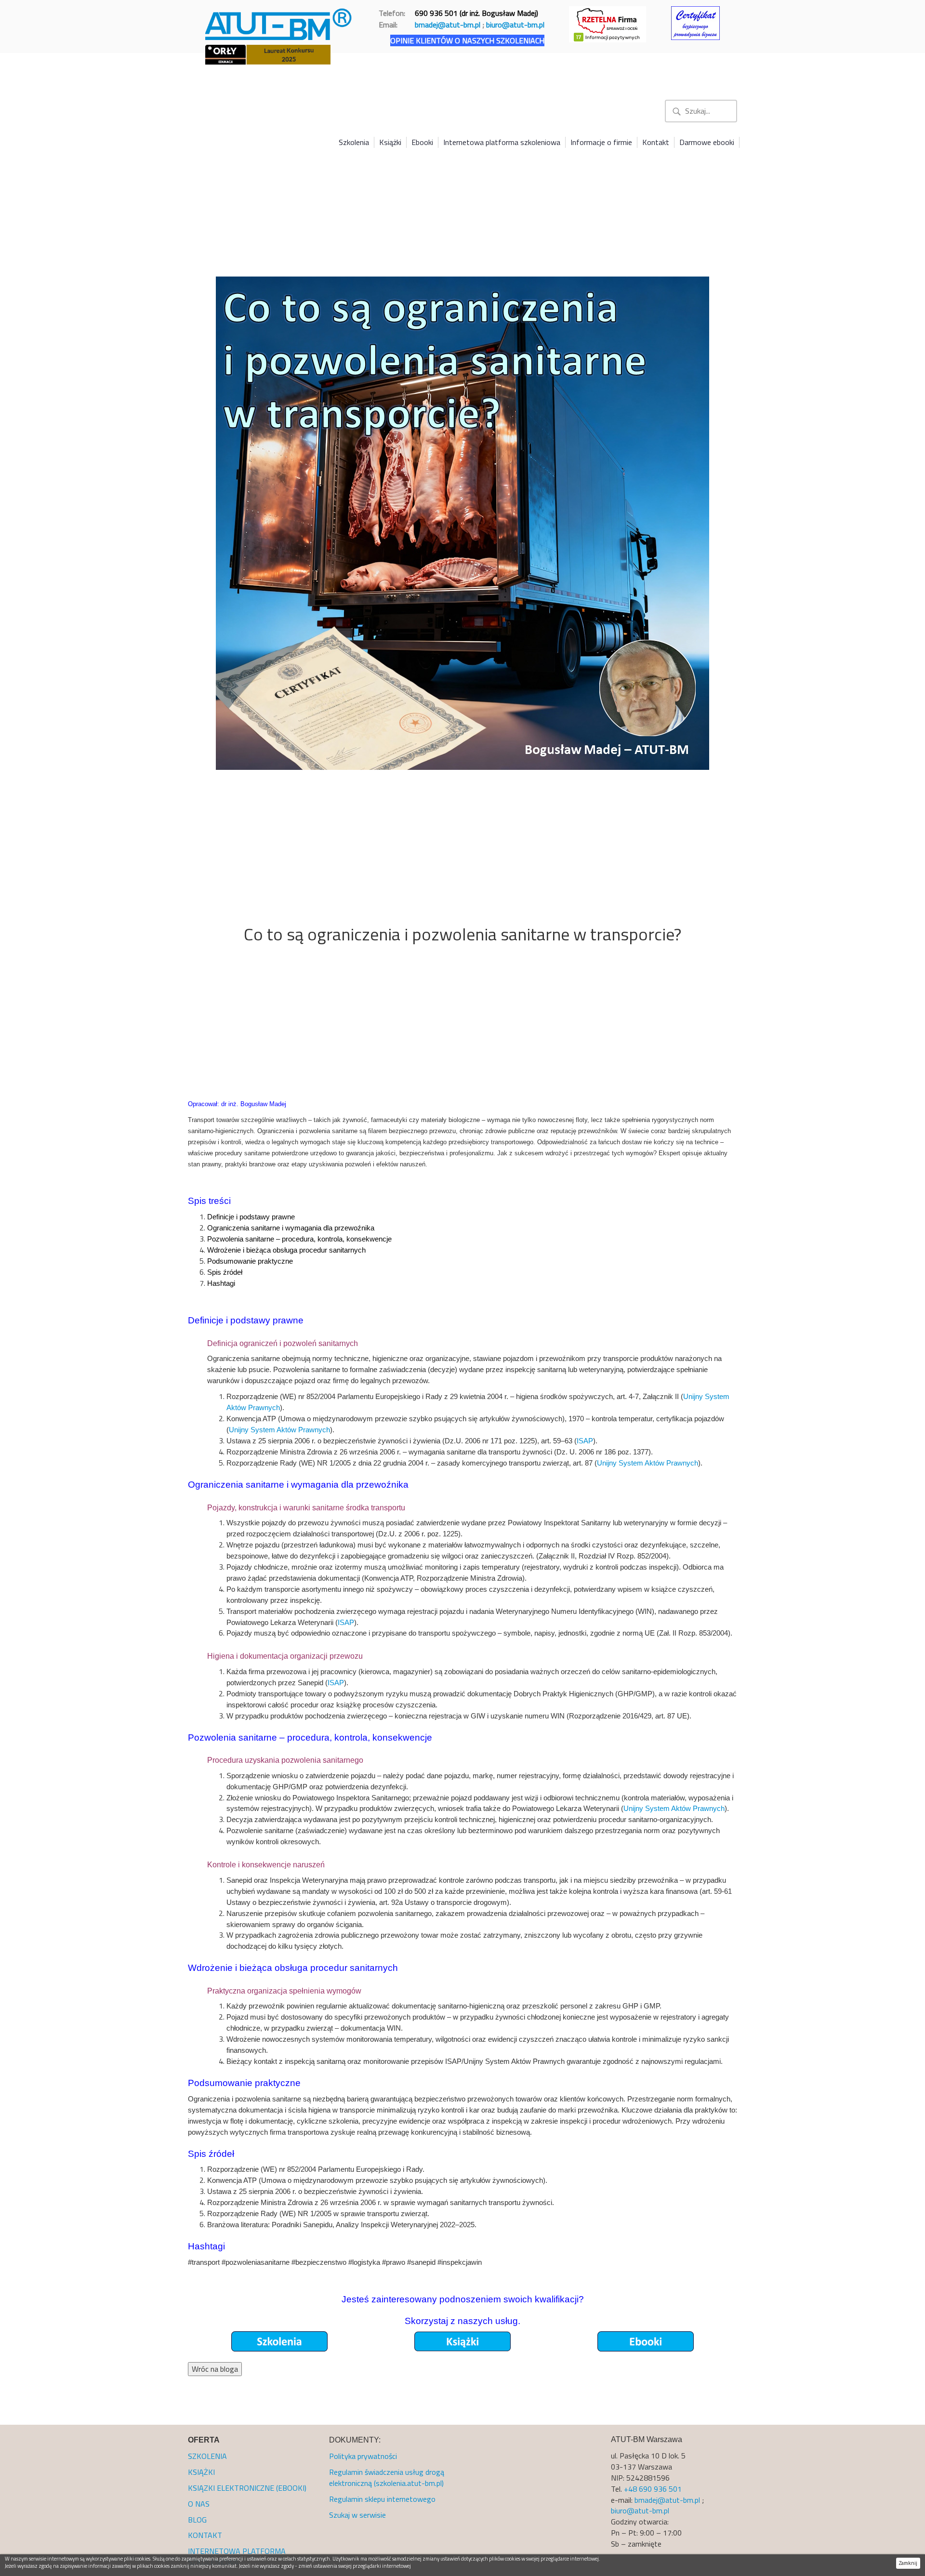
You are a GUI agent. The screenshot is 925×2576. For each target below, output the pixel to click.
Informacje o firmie (601, 142)
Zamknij (908, 2563)
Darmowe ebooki (707, 142)
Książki (390, 142)
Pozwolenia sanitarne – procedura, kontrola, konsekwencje (299, 1239)
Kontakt (656, 142)
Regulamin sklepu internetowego (382, 2499)
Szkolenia (354, 142)
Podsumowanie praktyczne (250, 1261)
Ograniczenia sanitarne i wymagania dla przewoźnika (291, 1228)
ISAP (585, 1441)
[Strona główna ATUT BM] (279, 22)
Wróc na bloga (215, 2369)
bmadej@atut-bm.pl (448, 25)
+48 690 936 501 (653, 2489)
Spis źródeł (225, 1272)
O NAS (199, 2504)
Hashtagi (221, 1283)
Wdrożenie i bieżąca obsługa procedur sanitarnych (286, 1250)
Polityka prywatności (363, 2456)
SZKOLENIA (207, 2456)
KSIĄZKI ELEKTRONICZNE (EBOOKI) (247, 2488)
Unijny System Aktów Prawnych (279, 1430)
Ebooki (422, 142)
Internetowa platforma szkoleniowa (502, 142)
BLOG (197, 2520)
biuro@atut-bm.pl (515, 25)
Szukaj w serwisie (357, 2515)
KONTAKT (205, 2535)
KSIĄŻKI (201, 2472)
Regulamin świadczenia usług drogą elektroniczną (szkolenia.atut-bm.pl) (387, 2477)
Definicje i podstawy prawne (251, 1217)
